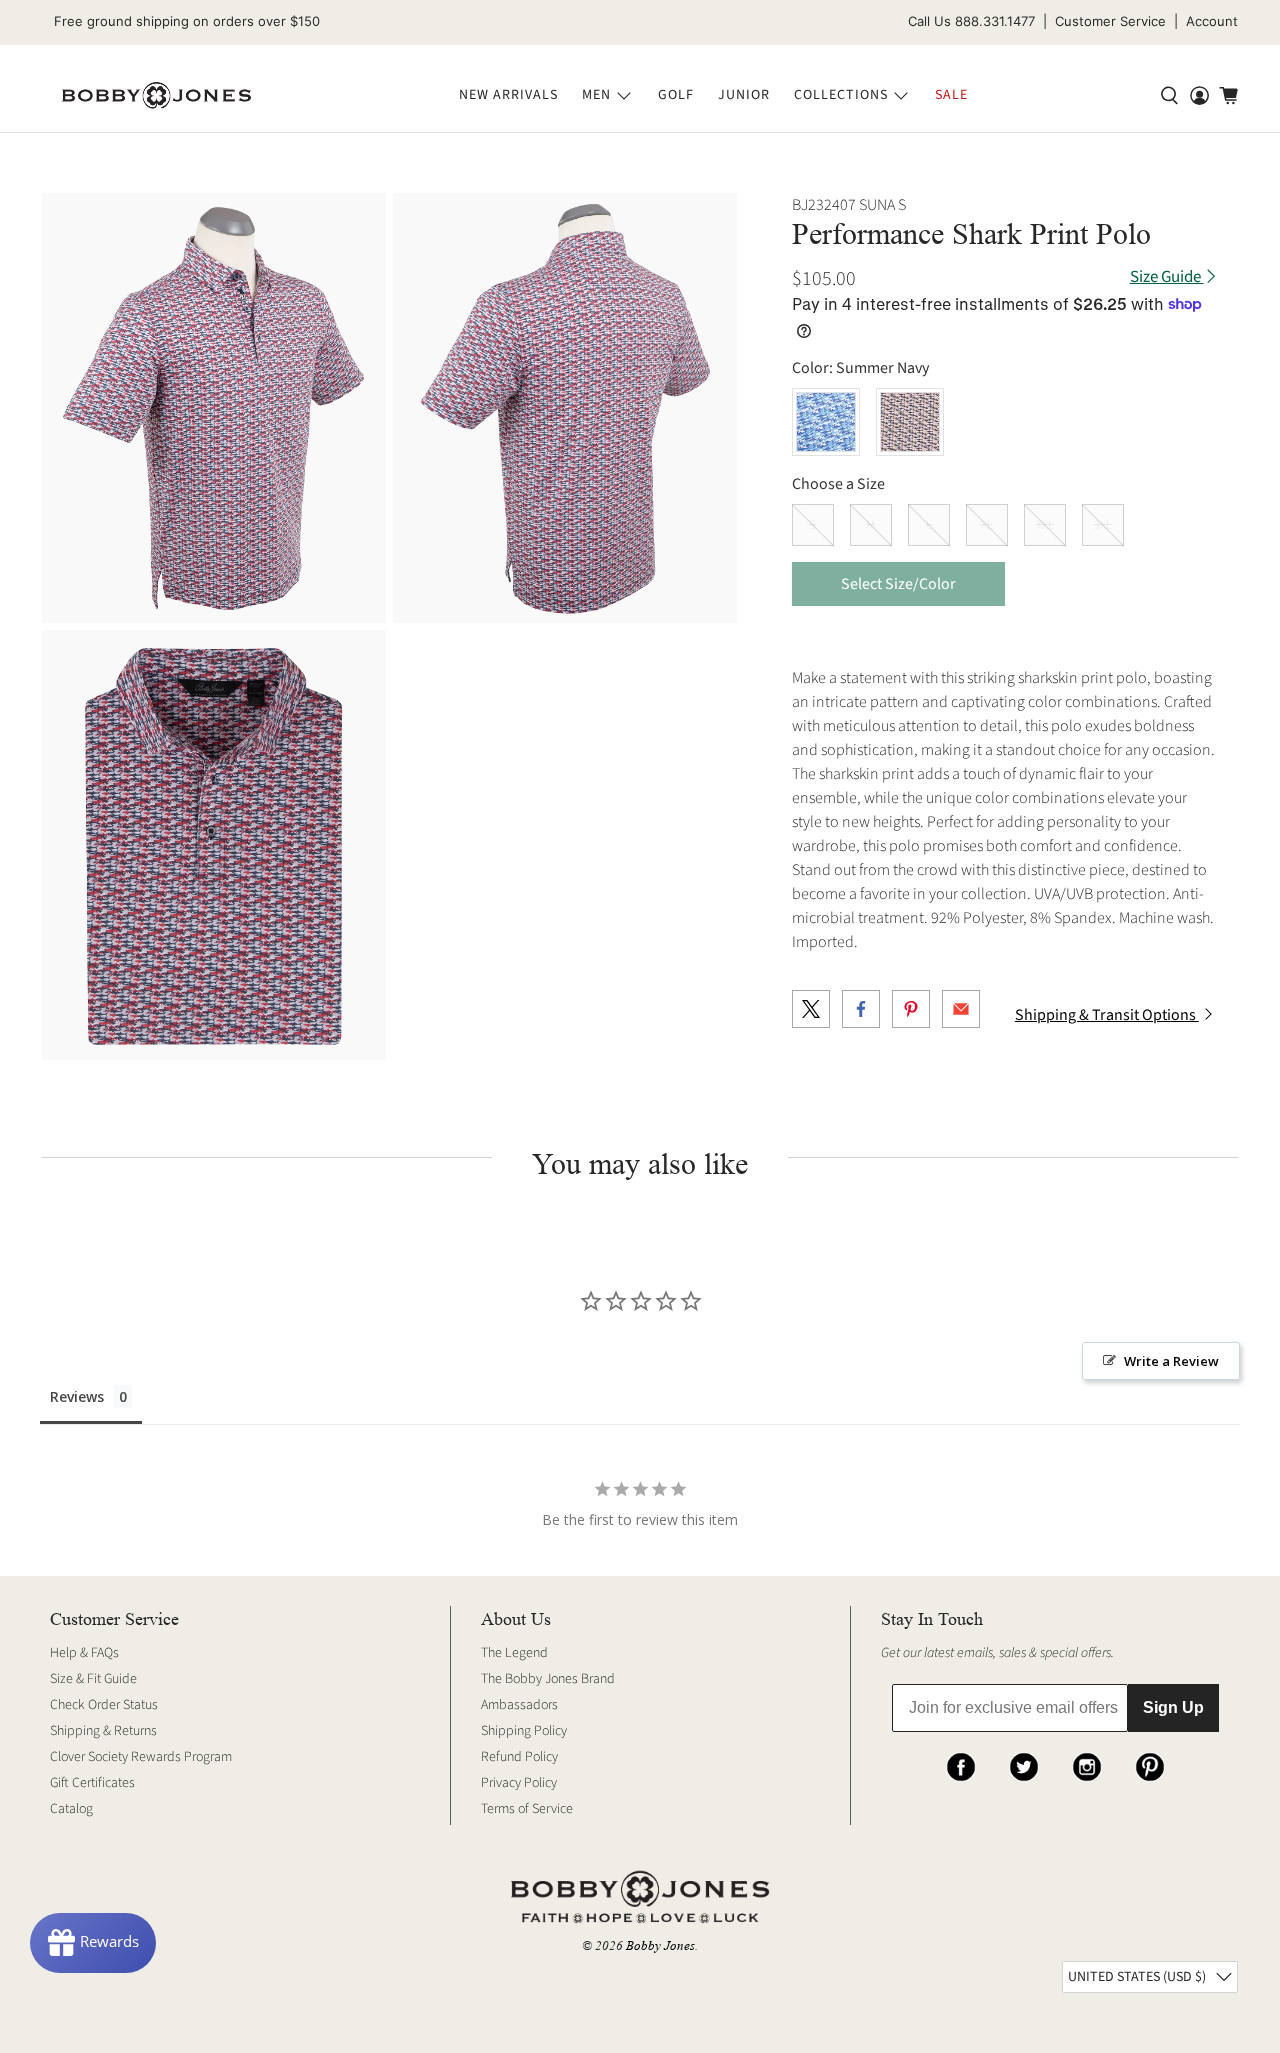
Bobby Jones (660, 1945)
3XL (1103, 525)
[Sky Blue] (826, 422)
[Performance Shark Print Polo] (214, 408)
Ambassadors (519, 1705)
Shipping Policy (524, 1731)
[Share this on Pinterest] (911, 1009)
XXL (1045, 525)
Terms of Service (527, 1809)
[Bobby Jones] (156, 96)
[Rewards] (93, 1943)
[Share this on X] (811, 1009)
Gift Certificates (92, 1783)
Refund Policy (519, 1757)
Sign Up (1173, 1707)
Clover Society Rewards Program (141, 1757)
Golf (676, 95)
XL (987, 525)
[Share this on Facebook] (861, 1009)
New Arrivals (508, 95)
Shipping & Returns (103, 1731)
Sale (951, 95)
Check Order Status (104, 1705)
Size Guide (1167, 277)
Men (596, 95)
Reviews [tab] (77, 1396)
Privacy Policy (519, 1783)
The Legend (514, 1653)
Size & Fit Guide (93, 1679)
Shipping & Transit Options (1107, 1015)
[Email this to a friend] (961, 1009)
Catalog (71, 1809)
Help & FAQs (84, 1653)
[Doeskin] (910, 422)
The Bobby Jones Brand (548, 1679)
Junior (744, 95)
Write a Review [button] (1171, 1361)
